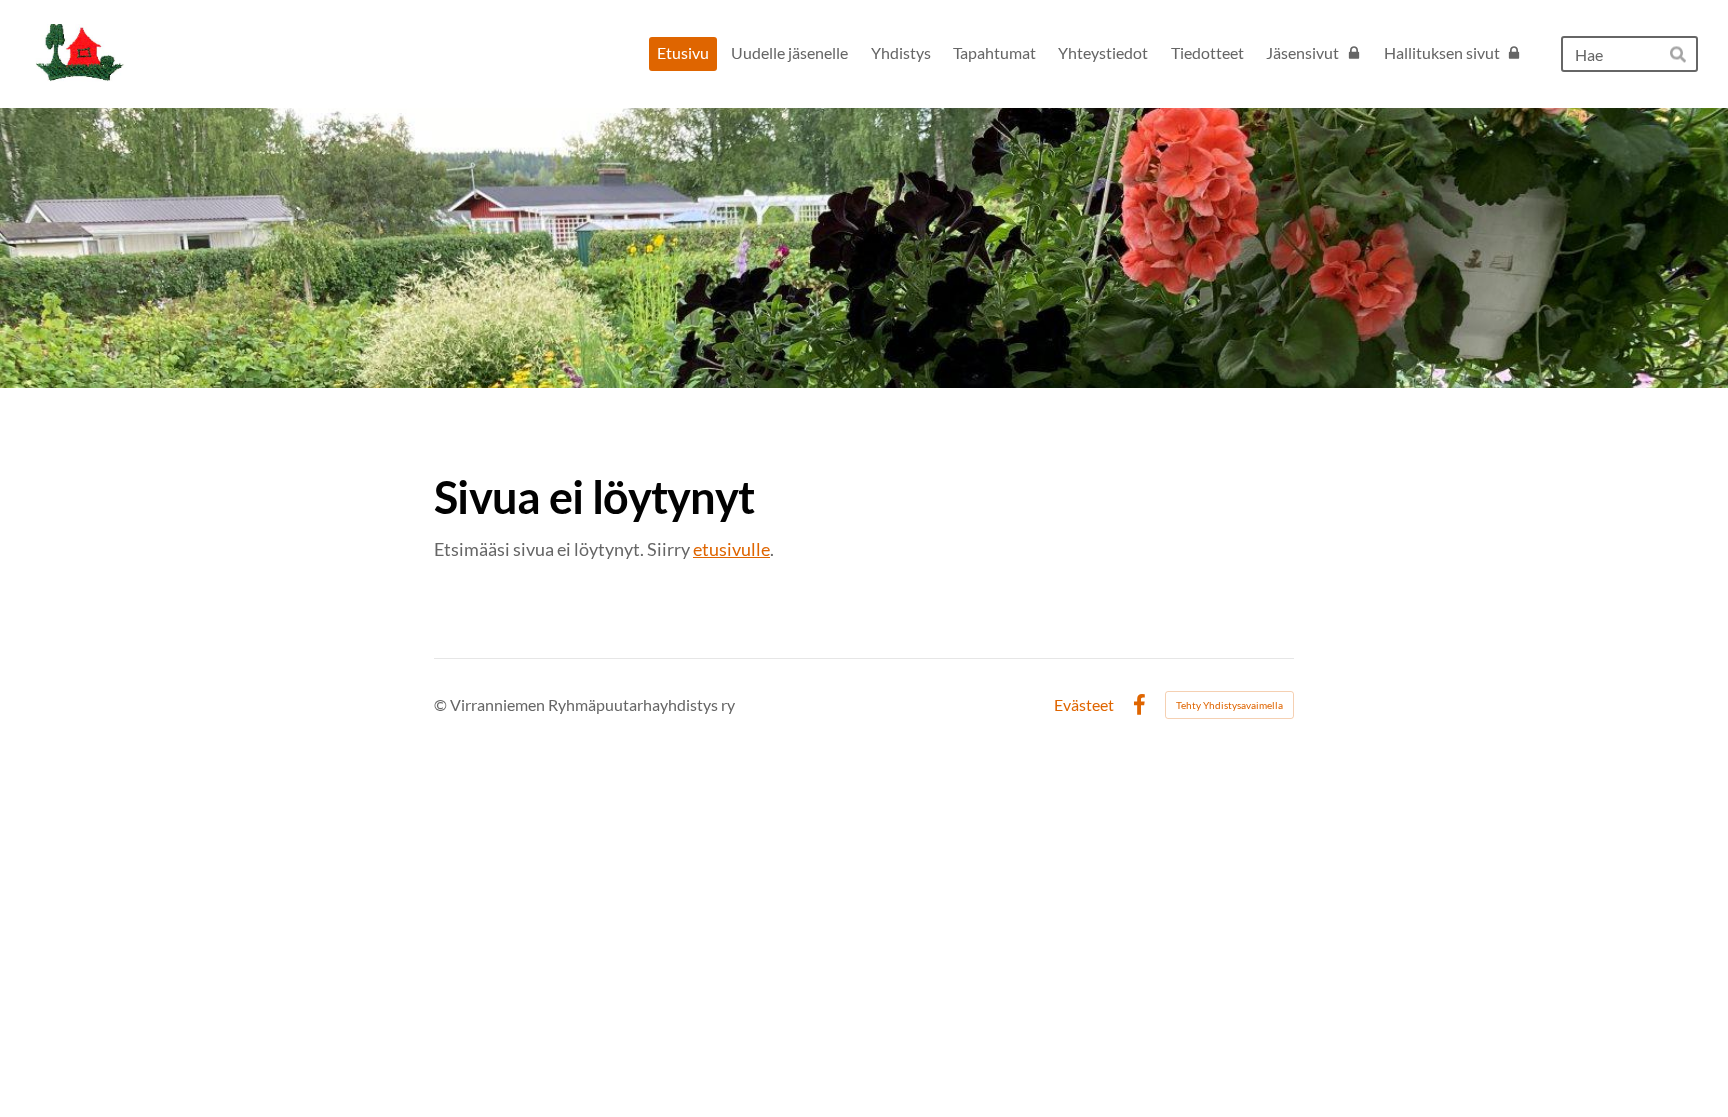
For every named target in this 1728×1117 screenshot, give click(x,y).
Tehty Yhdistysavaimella (1229, 705)
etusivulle (731, 549)
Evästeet (1084, 705)
